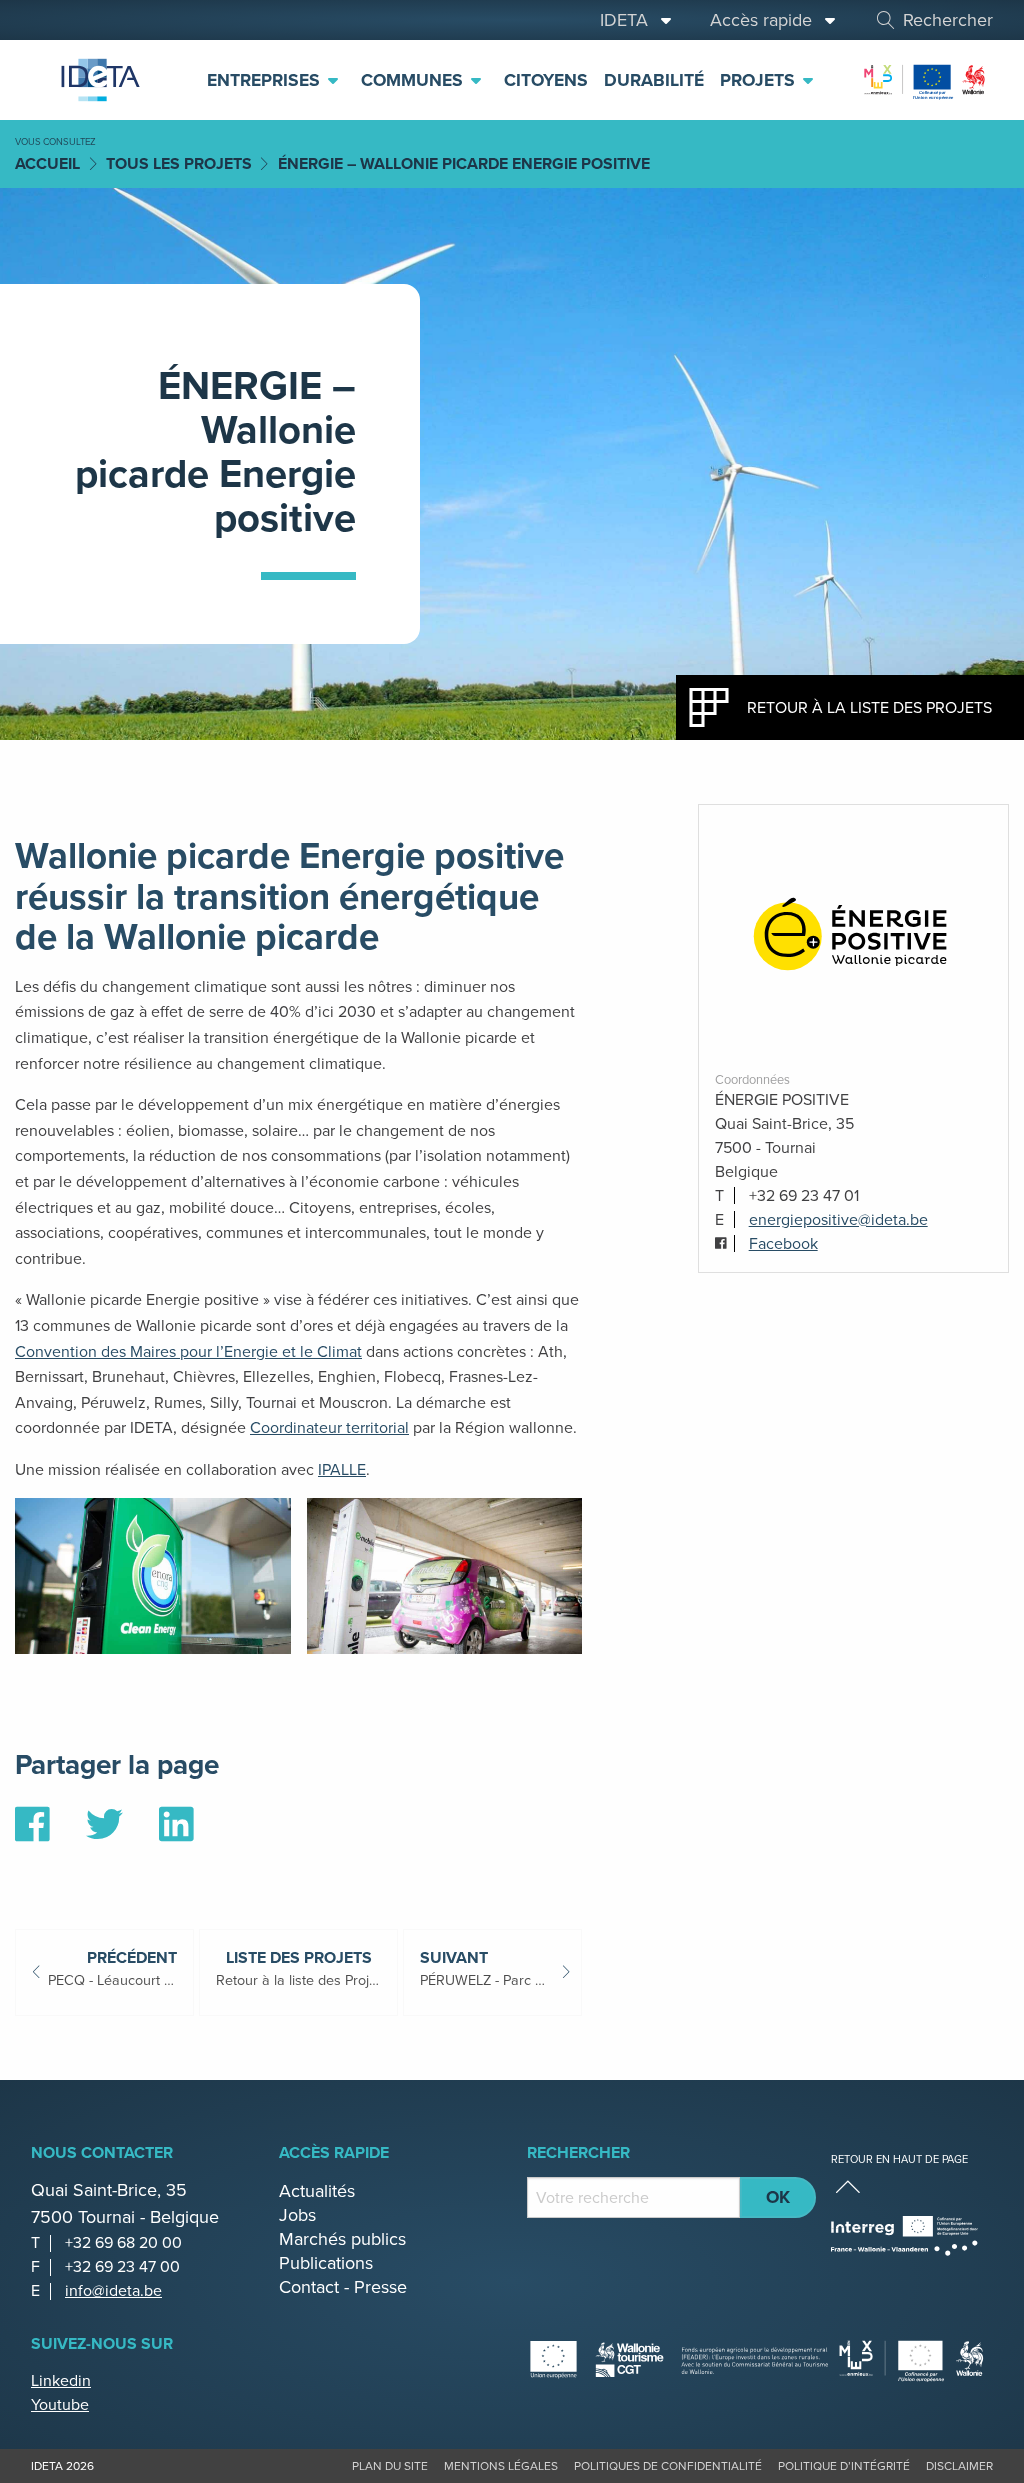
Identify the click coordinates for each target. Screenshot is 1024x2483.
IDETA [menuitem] (629, 20)
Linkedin (61, 2380)
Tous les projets (179, 163)
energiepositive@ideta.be (838, 1219)
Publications (326, 2263)
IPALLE (342, 1469)
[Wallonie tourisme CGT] (679, 2359)
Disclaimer (959, 2466)
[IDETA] (98, 80)
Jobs (297, 2215)
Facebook (783, 1243)
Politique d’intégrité (844, 2466)
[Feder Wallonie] (912, 2359)
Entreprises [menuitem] (266, 80)
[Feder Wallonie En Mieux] (925, 78)
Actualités (317, 2191)
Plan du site (390, 2466)
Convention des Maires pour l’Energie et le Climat (188, 1351)
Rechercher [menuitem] (948, 20)
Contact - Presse (343, 2287)
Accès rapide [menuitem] (766, 20)
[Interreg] (904, 2236)
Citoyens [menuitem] (546, 80)
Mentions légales (501, 2466)
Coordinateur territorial (329, 1427)
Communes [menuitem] (414, 80)
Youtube (60, 2404)
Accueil (47, 163)
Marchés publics (342, 2239)
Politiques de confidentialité (668, 2466)
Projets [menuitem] (760, 80)
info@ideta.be (113, 2290)
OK (778, 2197)
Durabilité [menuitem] (654, 80)
